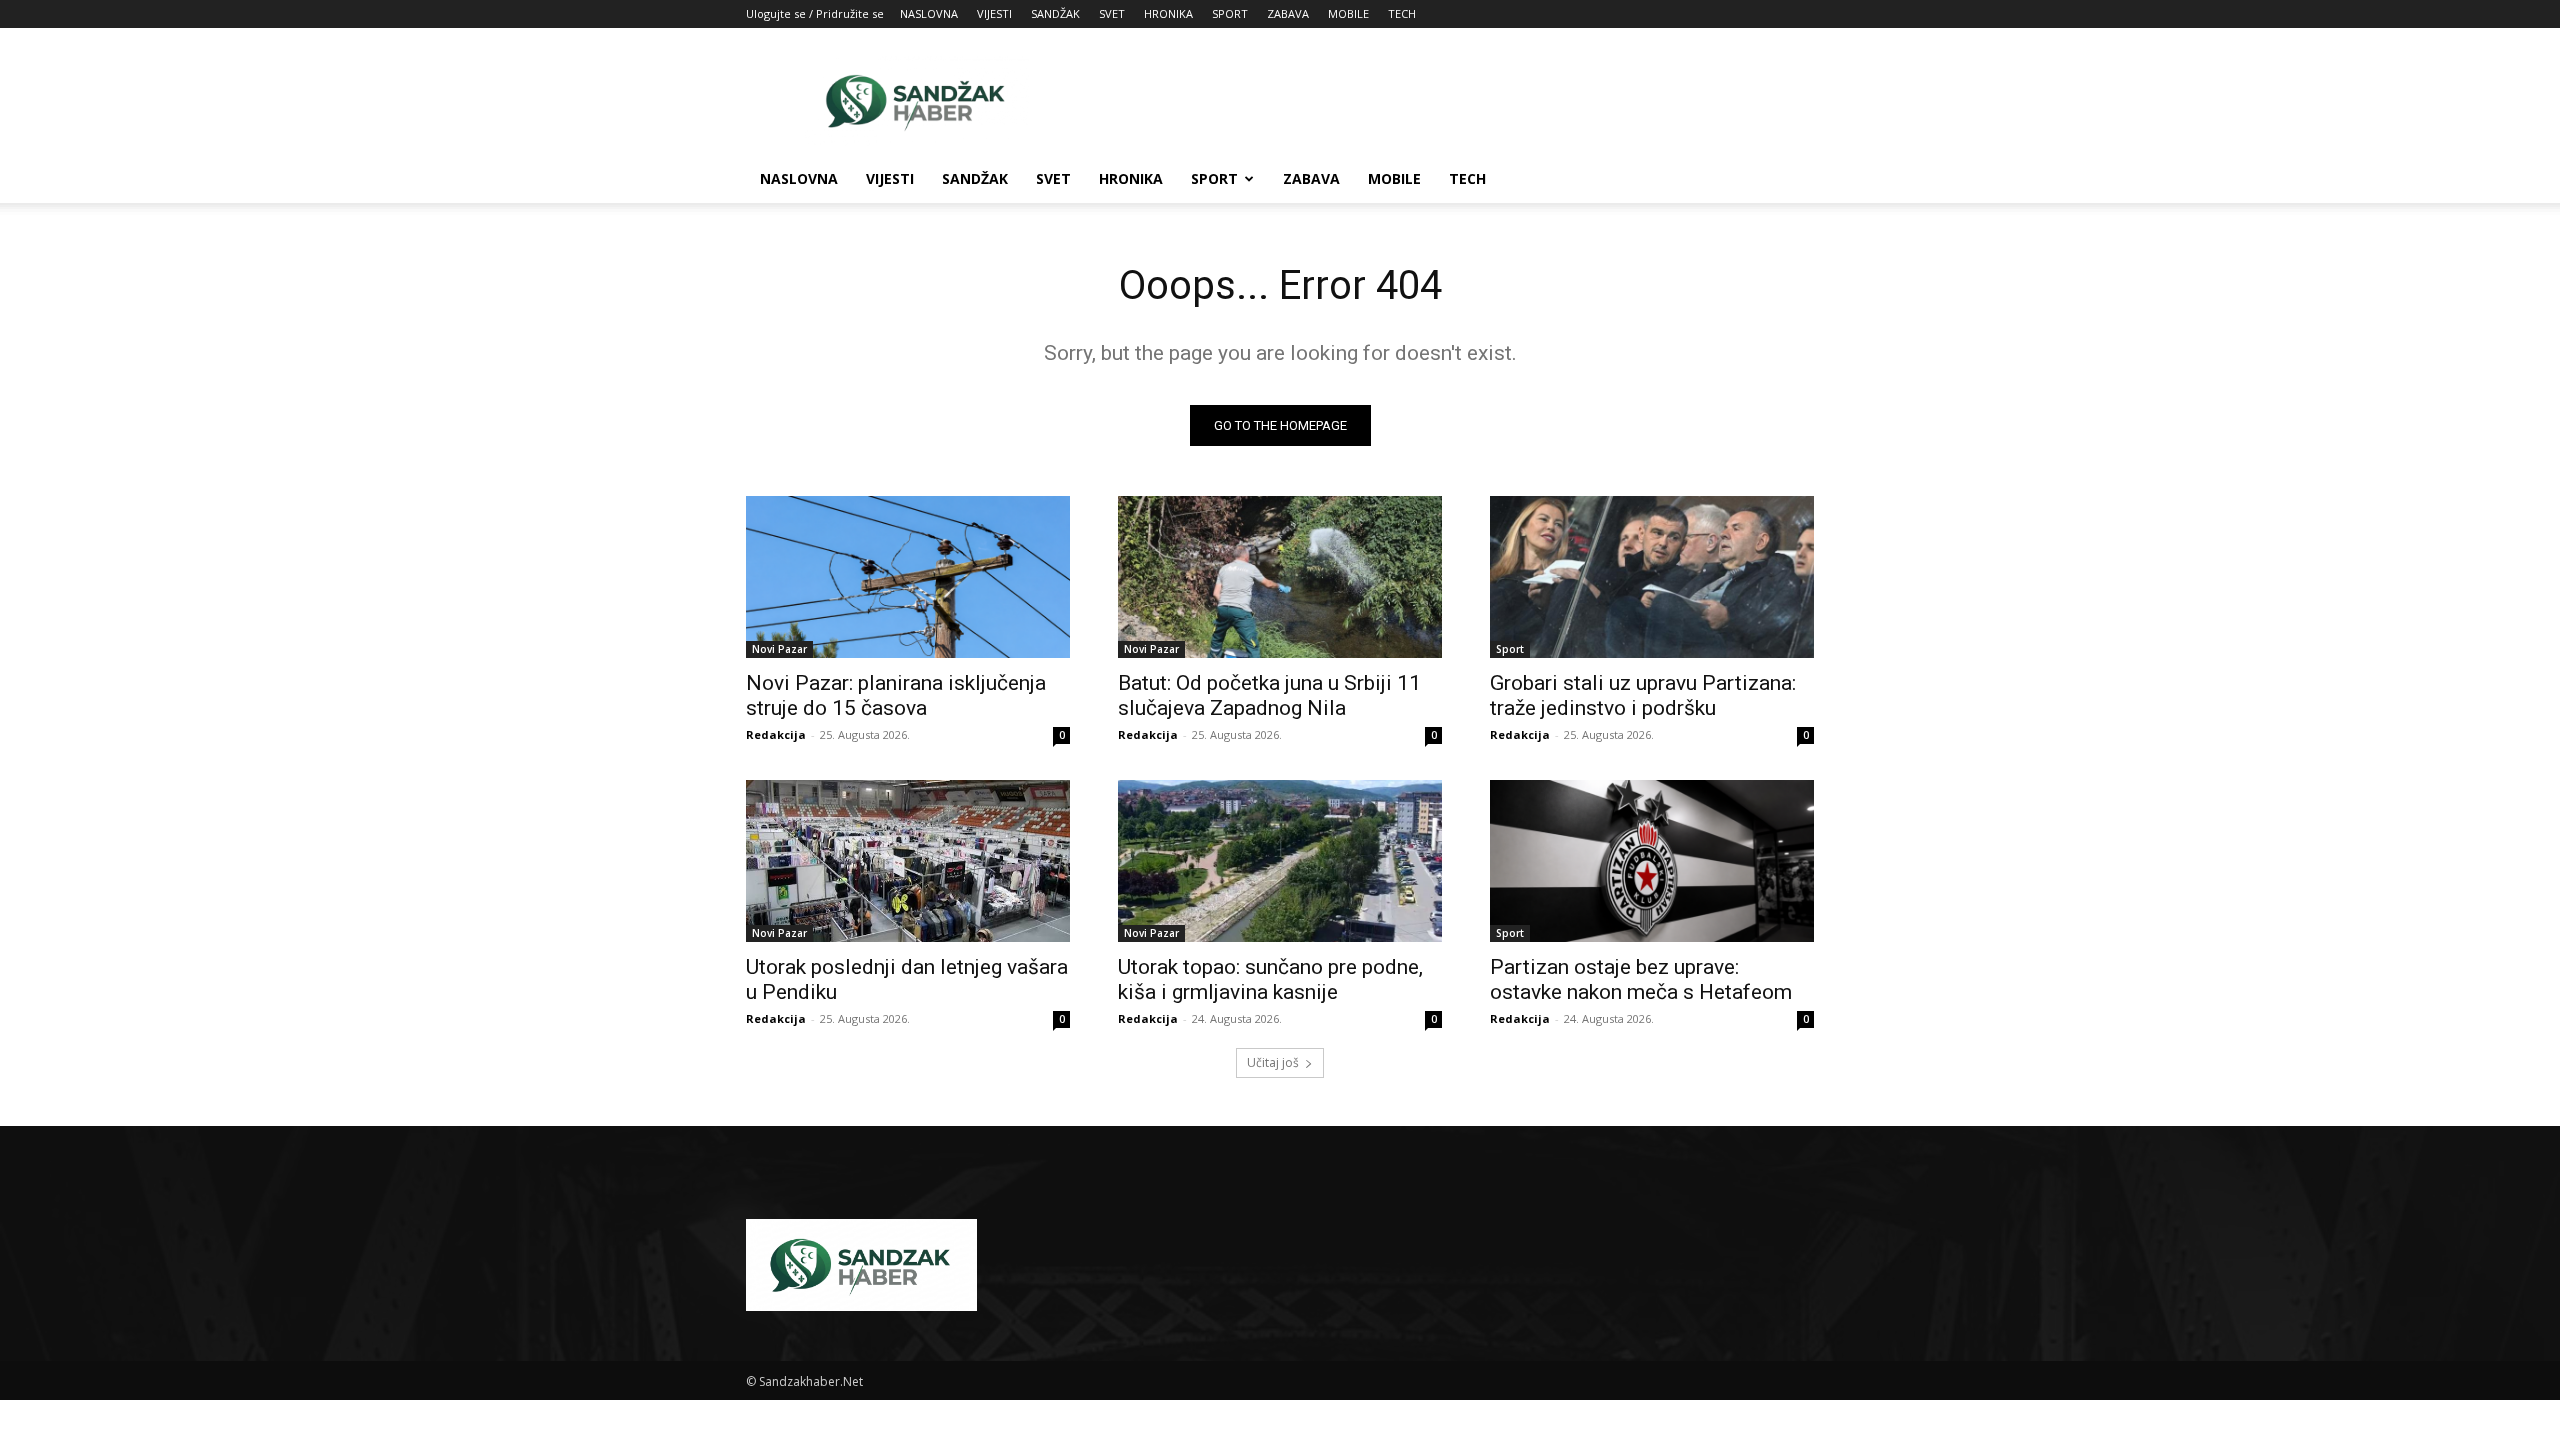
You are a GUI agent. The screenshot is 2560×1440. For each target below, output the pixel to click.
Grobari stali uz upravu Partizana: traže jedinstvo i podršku (1643, 695)
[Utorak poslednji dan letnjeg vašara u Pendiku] (908, 861)
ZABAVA (1288, 13)
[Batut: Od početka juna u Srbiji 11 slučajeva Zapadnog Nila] (1280, 577)
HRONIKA (1168, 13)
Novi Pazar (779, 649)
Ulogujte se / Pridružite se (815, 13)
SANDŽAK (1055, 13)
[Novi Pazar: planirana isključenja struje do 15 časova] (908, 577)
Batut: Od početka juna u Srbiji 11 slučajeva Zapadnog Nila (1269, 695)
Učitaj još (1273, 1062)
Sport (1510, 649)
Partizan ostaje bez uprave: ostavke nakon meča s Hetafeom (1641, 979)
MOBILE (1348, 13)
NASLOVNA (929, 13)
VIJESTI (994, 13)
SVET (1112, 13)
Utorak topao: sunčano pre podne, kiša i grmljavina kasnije (1270, 979)
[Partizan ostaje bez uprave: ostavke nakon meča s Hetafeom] (1652, 861)
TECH (1402, 13)
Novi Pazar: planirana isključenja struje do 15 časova (896, 695)
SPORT (1230, 13)
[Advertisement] (1450, 101)
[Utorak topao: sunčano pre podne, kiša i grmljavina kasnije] (1280, 861)
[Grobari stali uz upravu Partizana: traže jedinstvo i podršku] (1652, 577)
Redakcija (776, 734)
